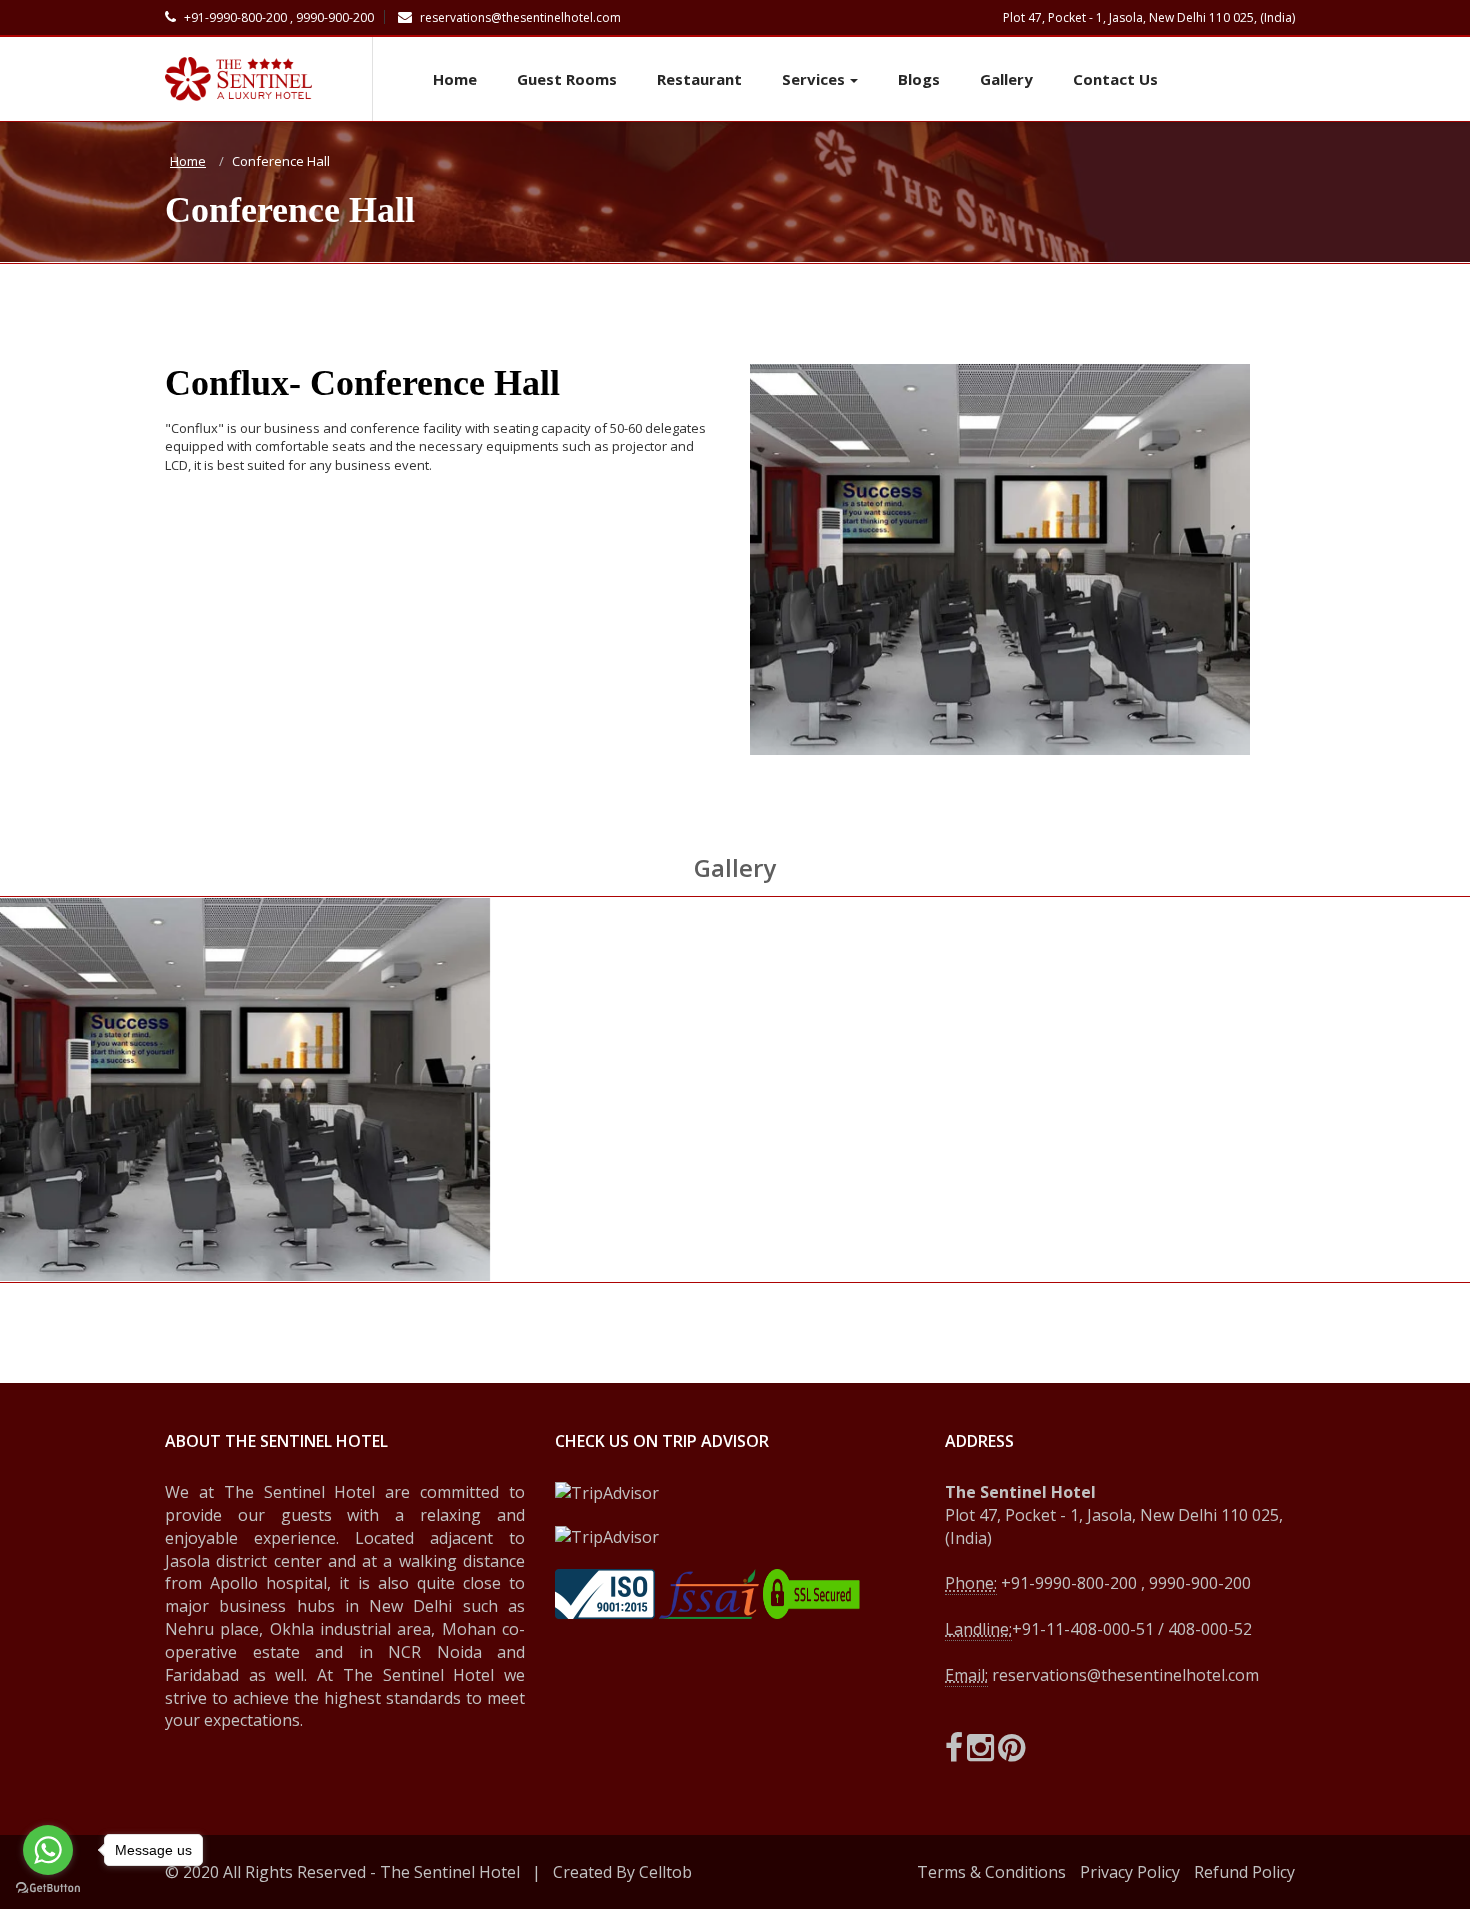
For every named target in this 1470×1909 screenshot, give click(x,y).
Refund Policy (1244, 1872)
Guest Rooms (567, 79)
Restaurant (699, 79)
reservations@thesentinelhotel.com (519, 17)
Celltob (665, 1872)
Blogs (919, 79)
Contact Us (1115, 79)
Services (813, 79)
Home (455, 79)
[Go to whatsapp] (48, 1850)
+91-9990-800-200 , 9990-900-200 (277, 17)
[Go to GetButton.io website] (48, 1888)
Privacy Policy (1130, 1872)
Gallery (1006, 79)
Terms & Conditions (991, 1872)
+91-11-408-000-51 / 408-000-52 (1132, 1629)
